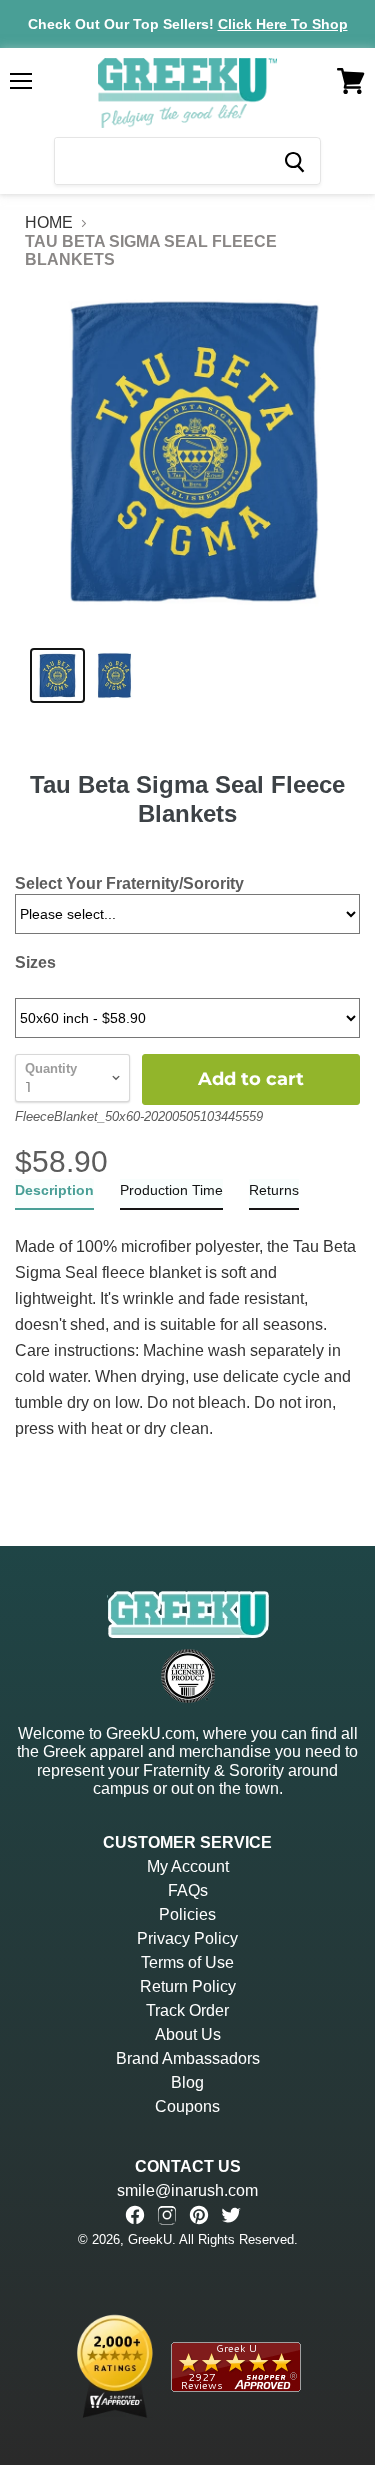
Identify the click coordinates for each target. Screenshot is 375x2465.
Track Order (187, 2010)
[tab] (54, 1194)
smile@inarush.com (187, 2190)
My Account (188, 1866)
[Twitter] (231, 2215)
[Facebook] (135, 2215)
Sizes (35, 962)
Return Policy (188, 1986)
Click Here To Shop (283, 24)
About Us (188, 2034)
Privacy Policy (187, 1938)
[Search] (293, 161)
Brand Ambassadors (188, 2058)
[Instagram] (167, 2215)
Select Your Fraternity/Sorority (129, 883)
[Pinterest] (199, 2215)
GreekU (150, 2239)
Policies (187, 1914)
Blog (187, 2082)
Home (49, 222)
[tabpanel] (187, 1326)
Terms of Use (187, 1962)
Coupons (187, 2106)
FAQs (188, 1890)
